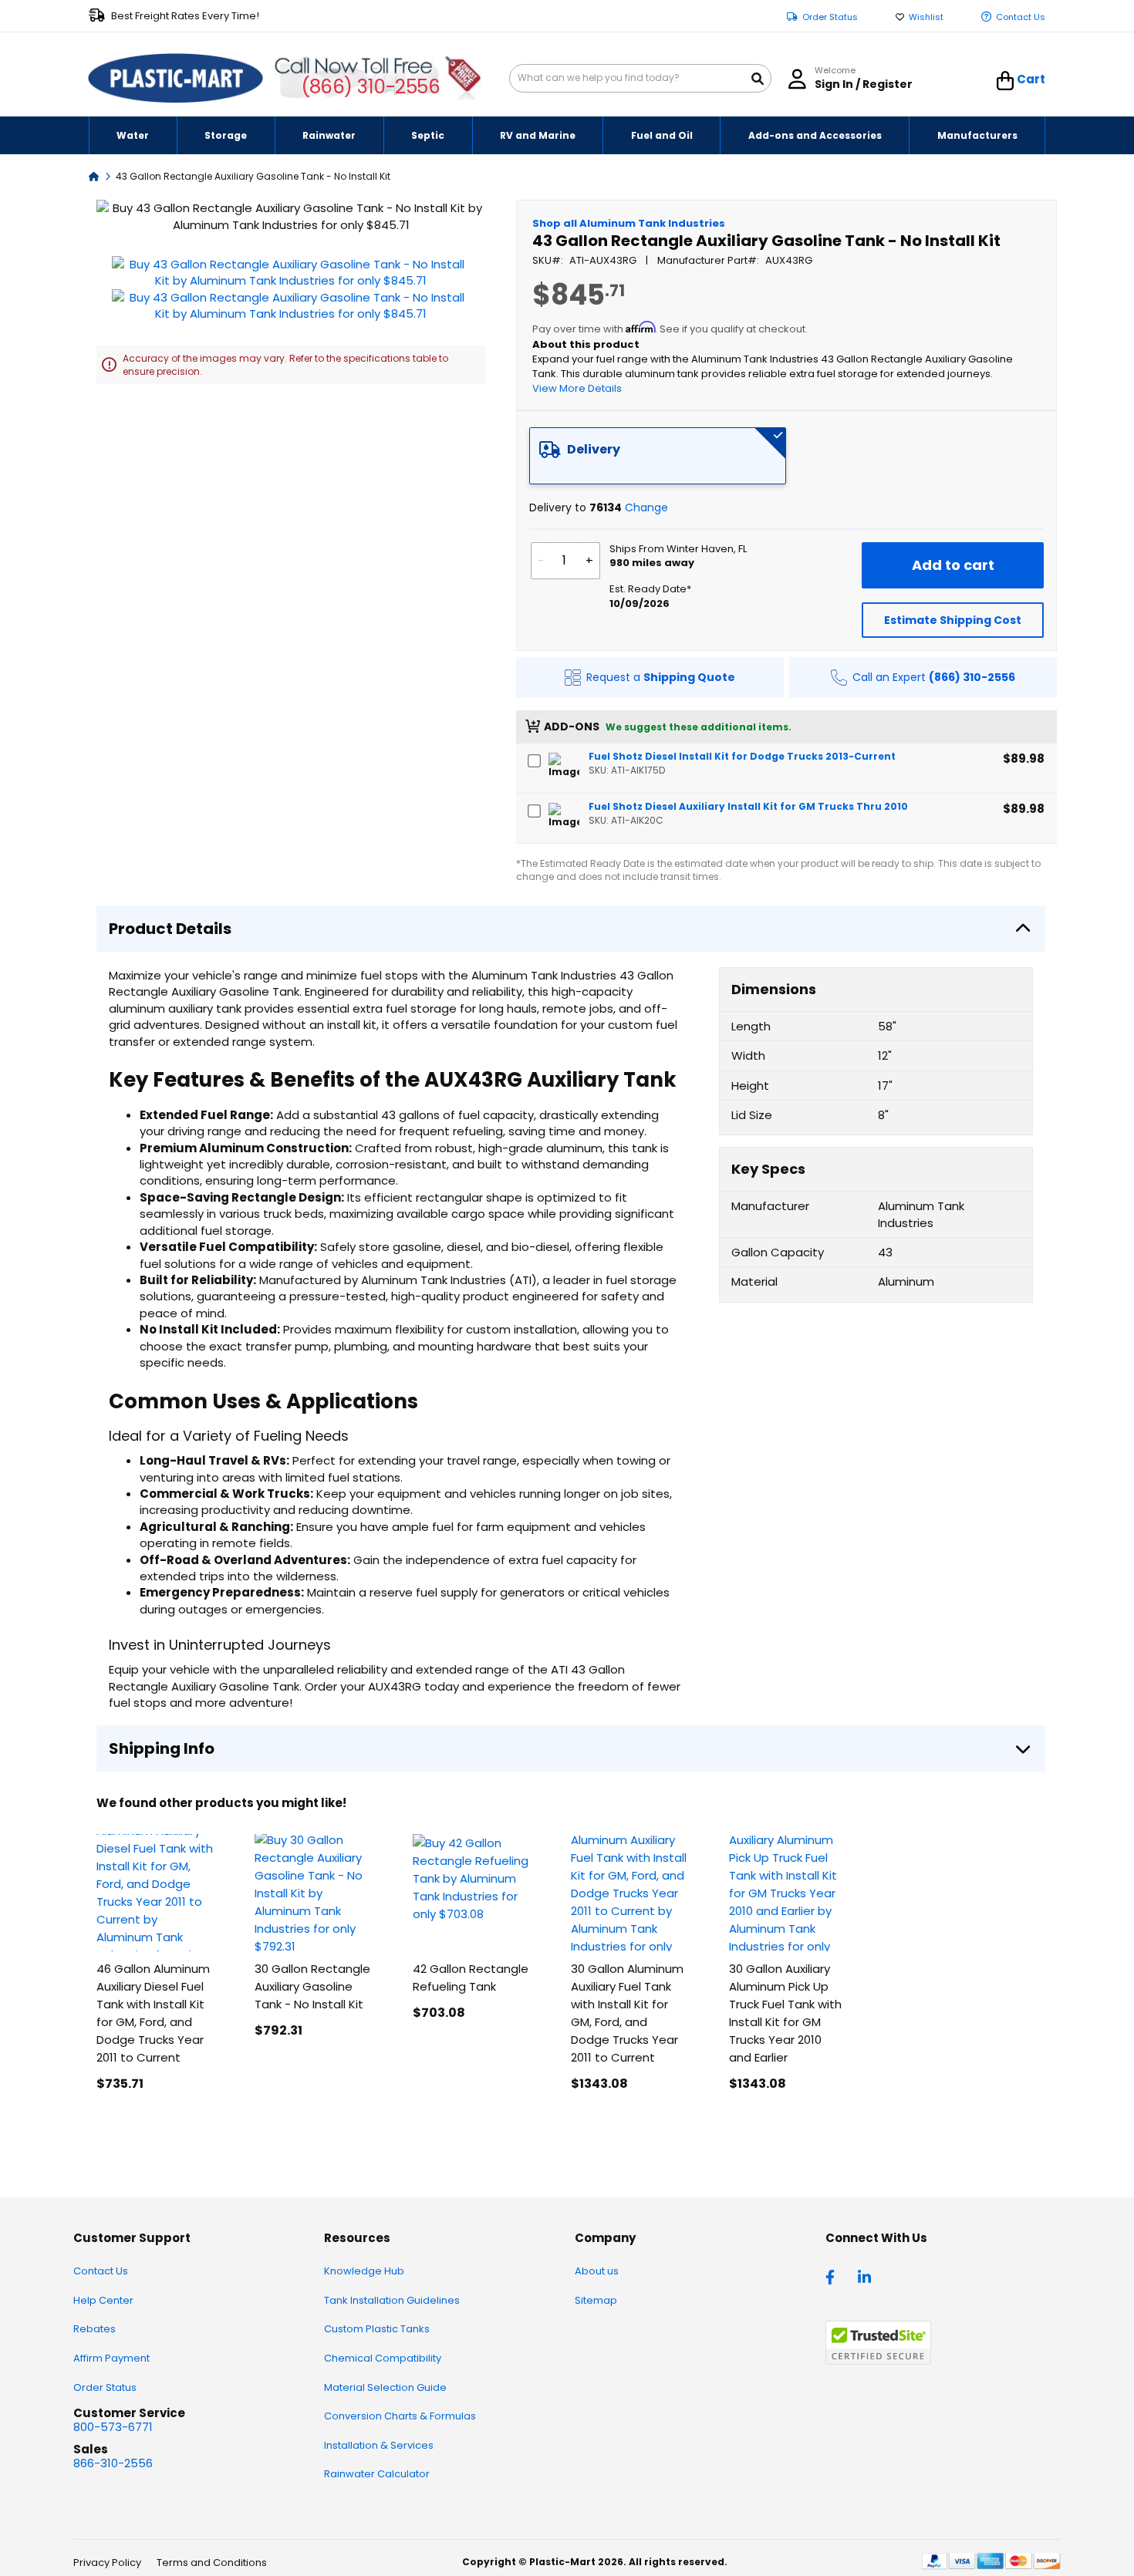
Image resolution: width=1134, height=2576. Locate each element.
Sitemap (596, 2300)
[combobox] (640, 78)
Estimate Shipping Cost (953, 620)
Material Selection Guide (385, 2387)
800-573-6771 (113, 2427)
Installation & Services (379, 2445)
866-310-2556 (113, 2463)
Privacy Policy (107, 2563)
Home (94, 175)
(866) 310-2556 (371, 87)
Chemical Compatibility (383, 2358)
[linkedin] (866, 2276)
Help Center (103, 2300)
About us (597, 2271)
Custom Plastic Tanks (377, 2329)
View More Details (577, 388)
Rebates (94, 2329)
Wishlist (926, 17)
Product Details (170, 929)
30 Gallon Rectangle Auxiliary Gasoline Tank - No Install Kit (312, 1986)
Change (646, 507)
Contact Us (1021, 17)
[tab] (658, 456)
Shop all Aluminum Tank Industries (629, 223)
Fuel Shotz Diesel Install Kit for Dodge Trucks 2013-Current (742, 756)
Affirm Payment (111, 2358)
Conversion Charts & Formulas (400, 2416)
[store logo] (176, 79)
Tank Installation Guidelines (392, 2300)
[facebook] (834, 2276)
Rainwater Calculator (377, 2474)
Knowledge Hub (364, 2271)
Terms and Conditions (212, 2563)
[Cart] (1006, 81)
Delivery (594, 449)
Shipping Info (162, 1748)
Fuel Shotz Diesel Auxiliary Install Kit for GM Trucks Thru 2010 (748, 806)
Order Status (830, 17)
